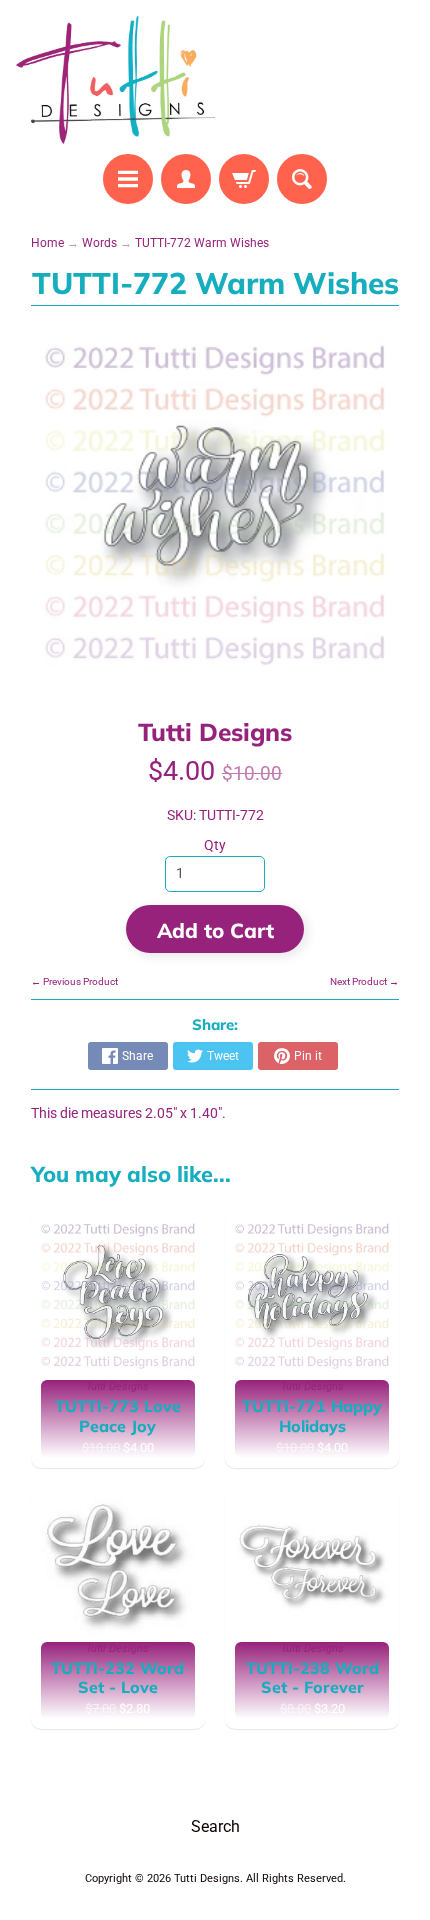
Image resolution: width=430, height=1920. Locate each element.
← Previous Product (74, 981)
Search (215, 1826)
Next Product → (364, 981)
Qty (215, 845)
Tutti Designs (215, 731)
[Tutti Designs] (115, 80)
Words (99, 243)
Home (47, 243)
